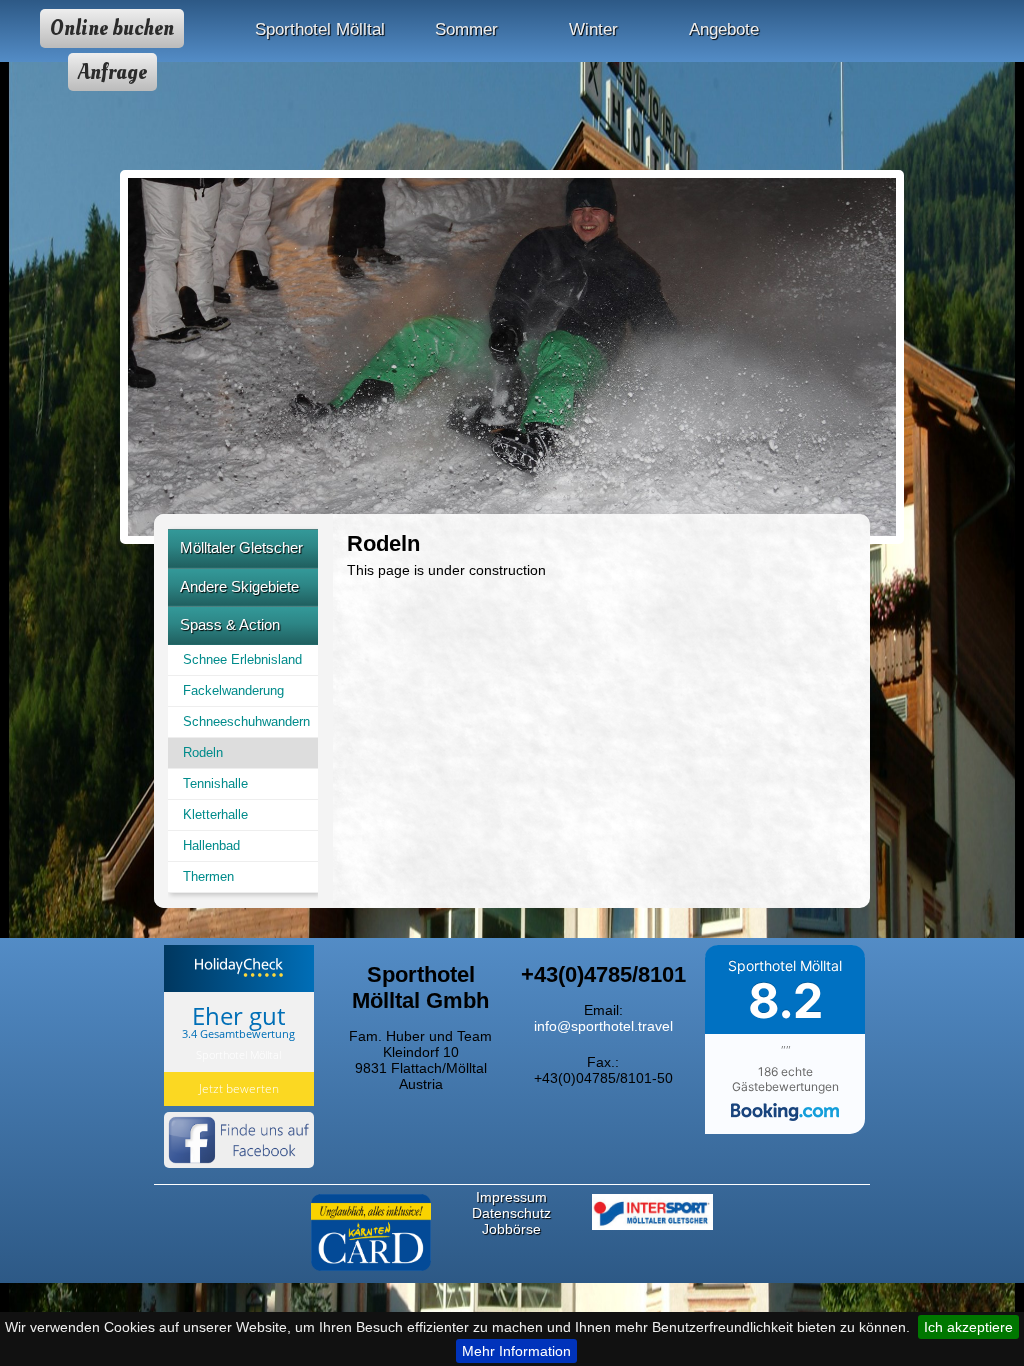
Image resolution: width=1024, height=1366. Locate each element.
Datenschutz (511, 1213)
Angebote (724, 29)
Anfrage (112, 72)
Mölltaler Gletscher (241, 547)
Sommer (466, 29)
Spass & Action (230, 624)
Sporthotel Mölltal (320, 29)
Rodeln (203, 752)
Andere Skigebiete (239, 586)
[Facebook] (239, 1169)
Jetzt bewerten (239, 1088)
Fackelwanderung (233, 690)
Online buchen (112, 28)
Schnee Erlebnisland (242, 659)
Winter (593, 29)
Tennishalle (215, 783)
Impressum (511, 1197)
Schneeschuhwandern (246, 721)
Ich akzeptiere (968, 1327)
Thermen (208, 876)
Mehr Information (516, 1351)
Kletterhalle (215, 814)
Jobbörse (511, 1229)
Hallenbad (211, 845)
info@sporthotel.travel (603, 1026)
